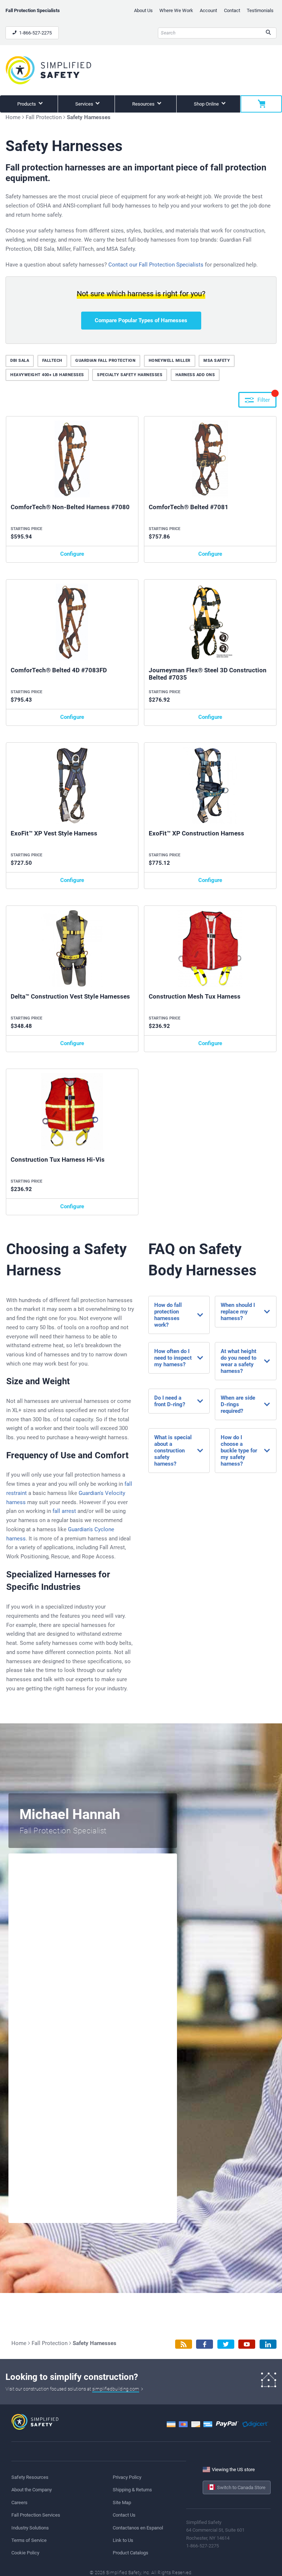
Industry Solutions (30, 2528)
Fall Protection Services (36, 2515)
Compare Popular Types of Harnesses (141, 320)
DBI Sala (20, 361)
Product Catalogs (131, 2553)
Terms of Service (29, 2540)
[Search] (268, 33)
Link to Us (123, 2540)
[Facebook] (205, 2344)
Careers (19, 2502)
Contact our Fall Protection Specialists (156, 265)
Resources (144, 104)
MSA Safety (217, 361)
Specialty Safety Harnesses (130, 375)
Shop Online (207, 104)
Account (208, 10)
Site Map (122, 2502)
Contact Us (124, 2515)
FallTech (52, 361)
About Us (143, 10)
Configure (72, 554)
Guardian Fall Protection (105, 361)
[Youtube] (247, 2344)
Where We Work (176, 10)
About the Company (32, 2490)
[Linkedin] (268, 2344)
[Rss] (184, 2344)
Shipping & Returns (132, 2490)
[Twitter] (226, 2344)
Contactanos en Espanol (138, 2528)
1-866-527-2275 (35, 33)
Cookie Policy (25, 2553)
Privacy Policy (127, 2477)
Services (85, 104)
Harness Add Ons (195, 375)
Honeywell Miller (170, 361)
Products (27, 104)
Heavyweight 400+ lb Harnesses (47, 375)
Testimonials (260, 10)
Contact (232, 10)
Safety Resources (30, 2477)
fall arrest (64, 1511)
